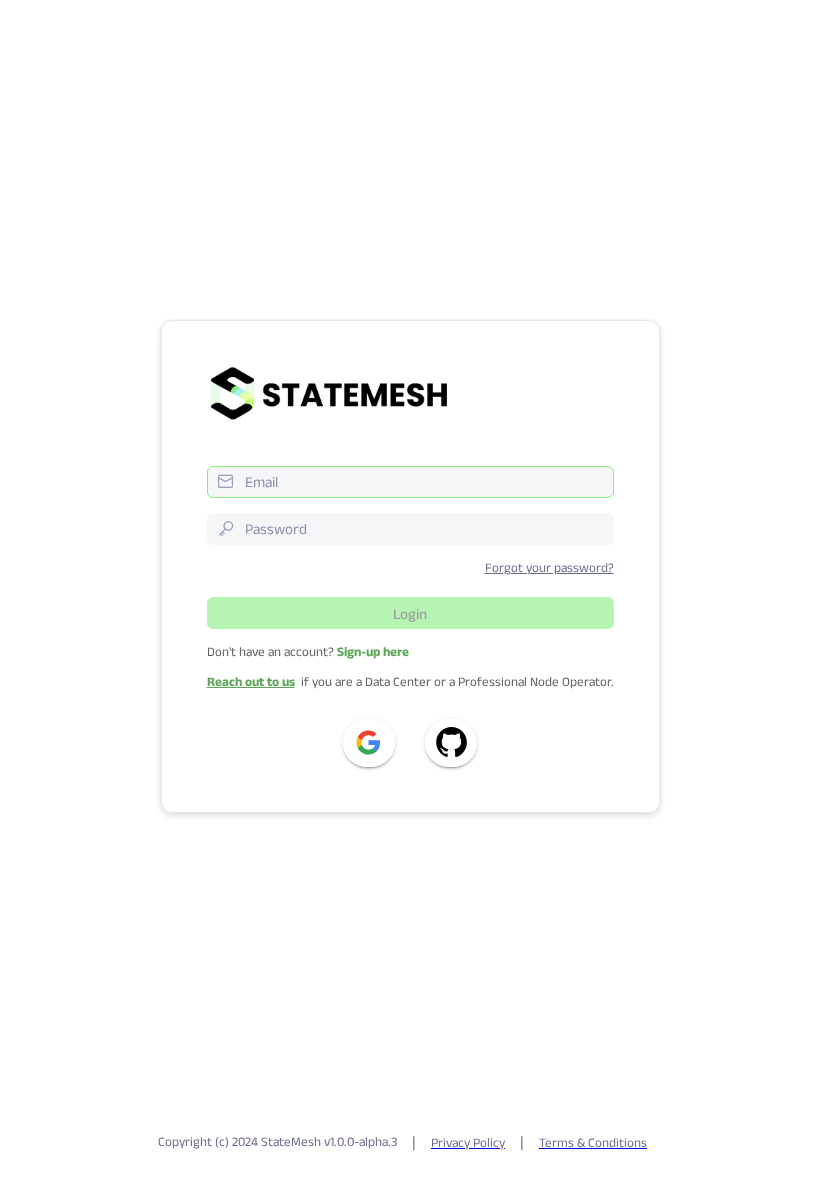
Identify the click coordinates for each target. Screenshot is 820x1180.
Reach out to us (251, 681)
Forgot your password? (549, 567)
